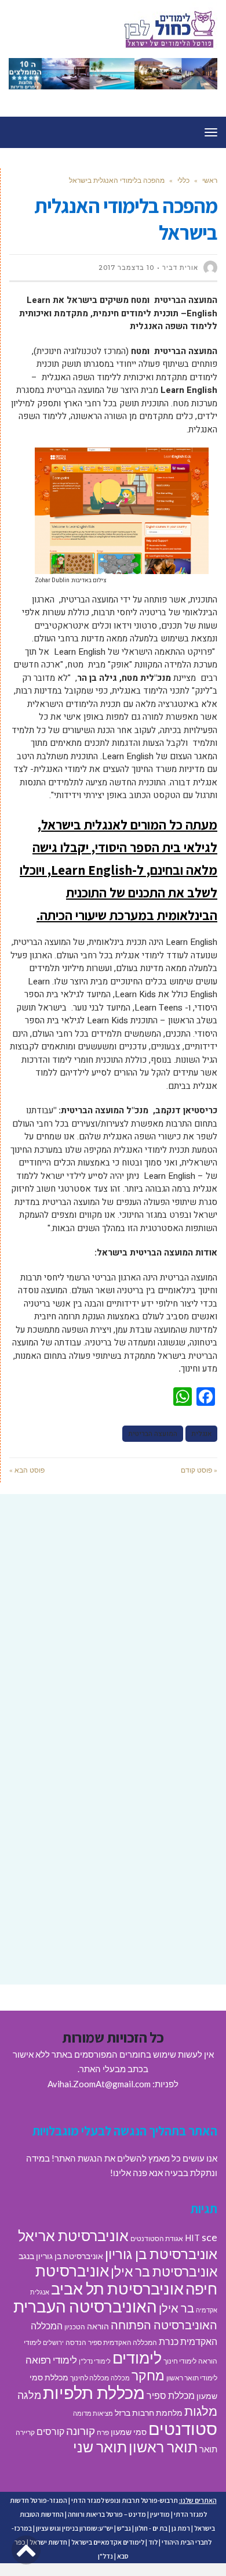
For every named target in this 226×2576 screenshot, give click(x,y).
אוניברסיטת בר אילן (164, 2271)
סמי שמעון (129, 2432)
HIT (192, 2238)
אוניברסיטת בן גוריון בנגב (61, 2256)
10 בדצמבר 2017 (126, 268)
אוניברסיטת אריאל (73, 2235)
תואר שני (100, 2447)
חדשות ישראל (48, 2542)
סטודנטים (183, 2428)
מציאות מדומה (93, 2413)
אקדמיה (207, 2310)
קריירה (25, 2432)
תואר (208, 2449)
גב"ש (124, 2528)
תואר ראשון (163, 2447)
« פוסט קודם (199, 1470)
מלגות (201, 2411)
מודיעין (160, 2514)
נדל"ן (105, 2556)
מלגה (29, 2395)
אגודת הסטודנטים (157, 2238)
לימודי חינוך (180, 2361)
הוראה (98, 2326)
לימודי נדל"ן (95, 2361)
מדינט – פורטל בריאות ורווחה (107, 2514)
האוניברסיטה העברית (85, 2306)
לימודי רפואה (51, 2360)
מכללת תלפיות (94, 2393)
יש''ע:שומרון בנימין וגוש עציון (74, 2528)
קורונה (81, 2431)
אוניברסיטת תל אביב (117, 2288)
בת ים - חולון (151, 2528)
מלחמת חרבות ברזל (149, 2413)
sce (209, 2237)
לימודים (137, 2357)
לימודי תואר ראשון (192, 2378)
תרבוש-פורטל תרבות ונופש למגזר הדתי (125, 2500)
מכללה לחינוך (90, 2378)
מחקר (148, 2375)
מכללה (120, 2378)
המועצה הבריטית (153, 1434)
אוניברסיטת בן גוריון (161, 2254)
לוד (153, 2542)
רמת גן (181, 2528)
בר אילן (176, 2308)
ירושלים (53, 2342)
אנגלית (201, 1434)
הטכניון (75, 2327)
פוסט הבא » (27, 1470)
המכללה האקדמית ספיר (123, 2342)
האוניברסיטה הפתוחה (164, 2325)
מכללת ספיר (171, 2395)
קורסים (50, 2431)
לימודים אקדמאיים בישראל (108, 2542)
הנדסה (76, 2342)
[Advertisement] (113, 1628)
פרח (103, 2432)
